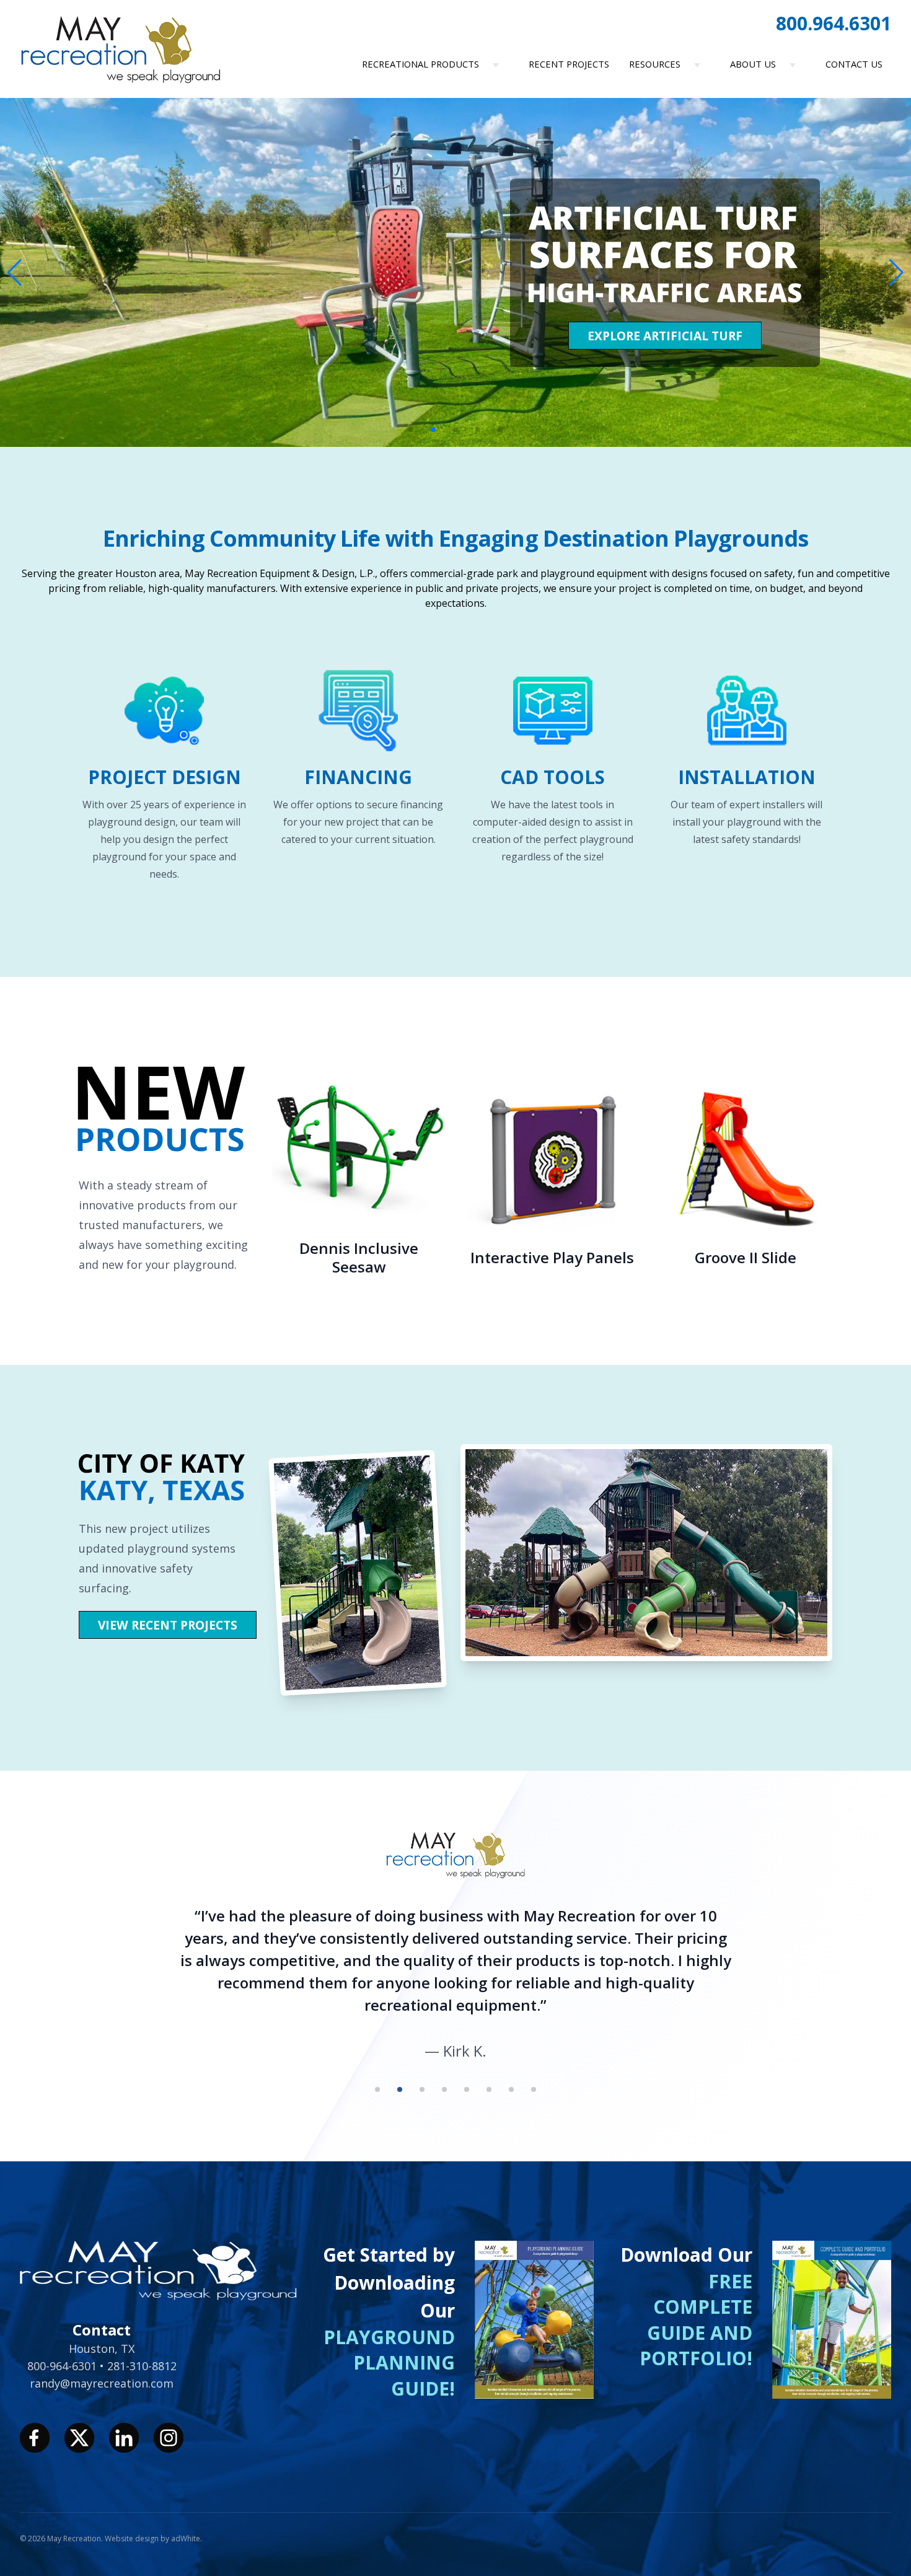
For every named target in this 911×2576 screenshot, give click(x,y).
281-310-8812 (142, 2366)
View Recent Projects (168, 1625)
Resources (655, 64)
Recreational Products (420, 64)
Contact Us (854, 64)
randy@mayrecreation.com (102, 2383)
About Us (753, 64)
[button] (896, 273)
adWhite (186, 2539)
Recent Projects (569, 64)
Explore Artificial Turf (665, 336)
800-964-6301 (64, 2366)
